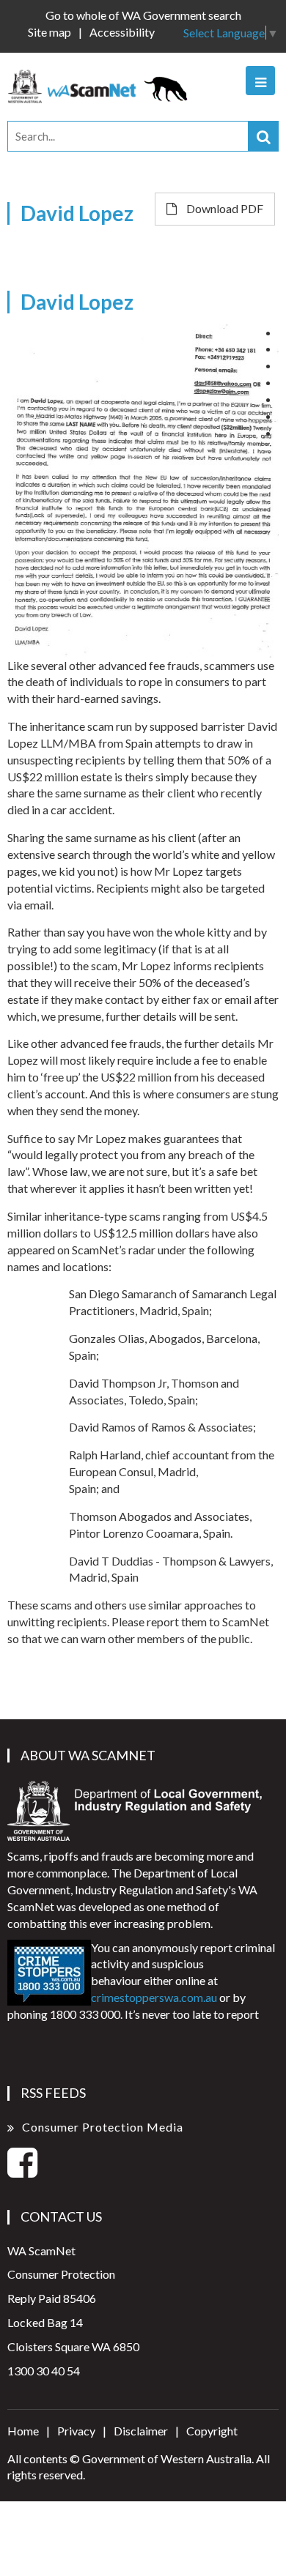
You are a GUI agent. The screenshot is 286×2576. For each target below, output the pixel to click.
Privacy (76, 2431)
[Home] (102, 85)
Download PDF (224, 208)
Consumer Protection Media (103, 2127)
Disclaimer (141, 2431)
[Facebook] (22, 2171)
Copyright (212, 2431)
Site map (49, 32)
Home (23, 2431)
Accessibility (122, 32)
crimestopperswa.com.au (154, 1997)
